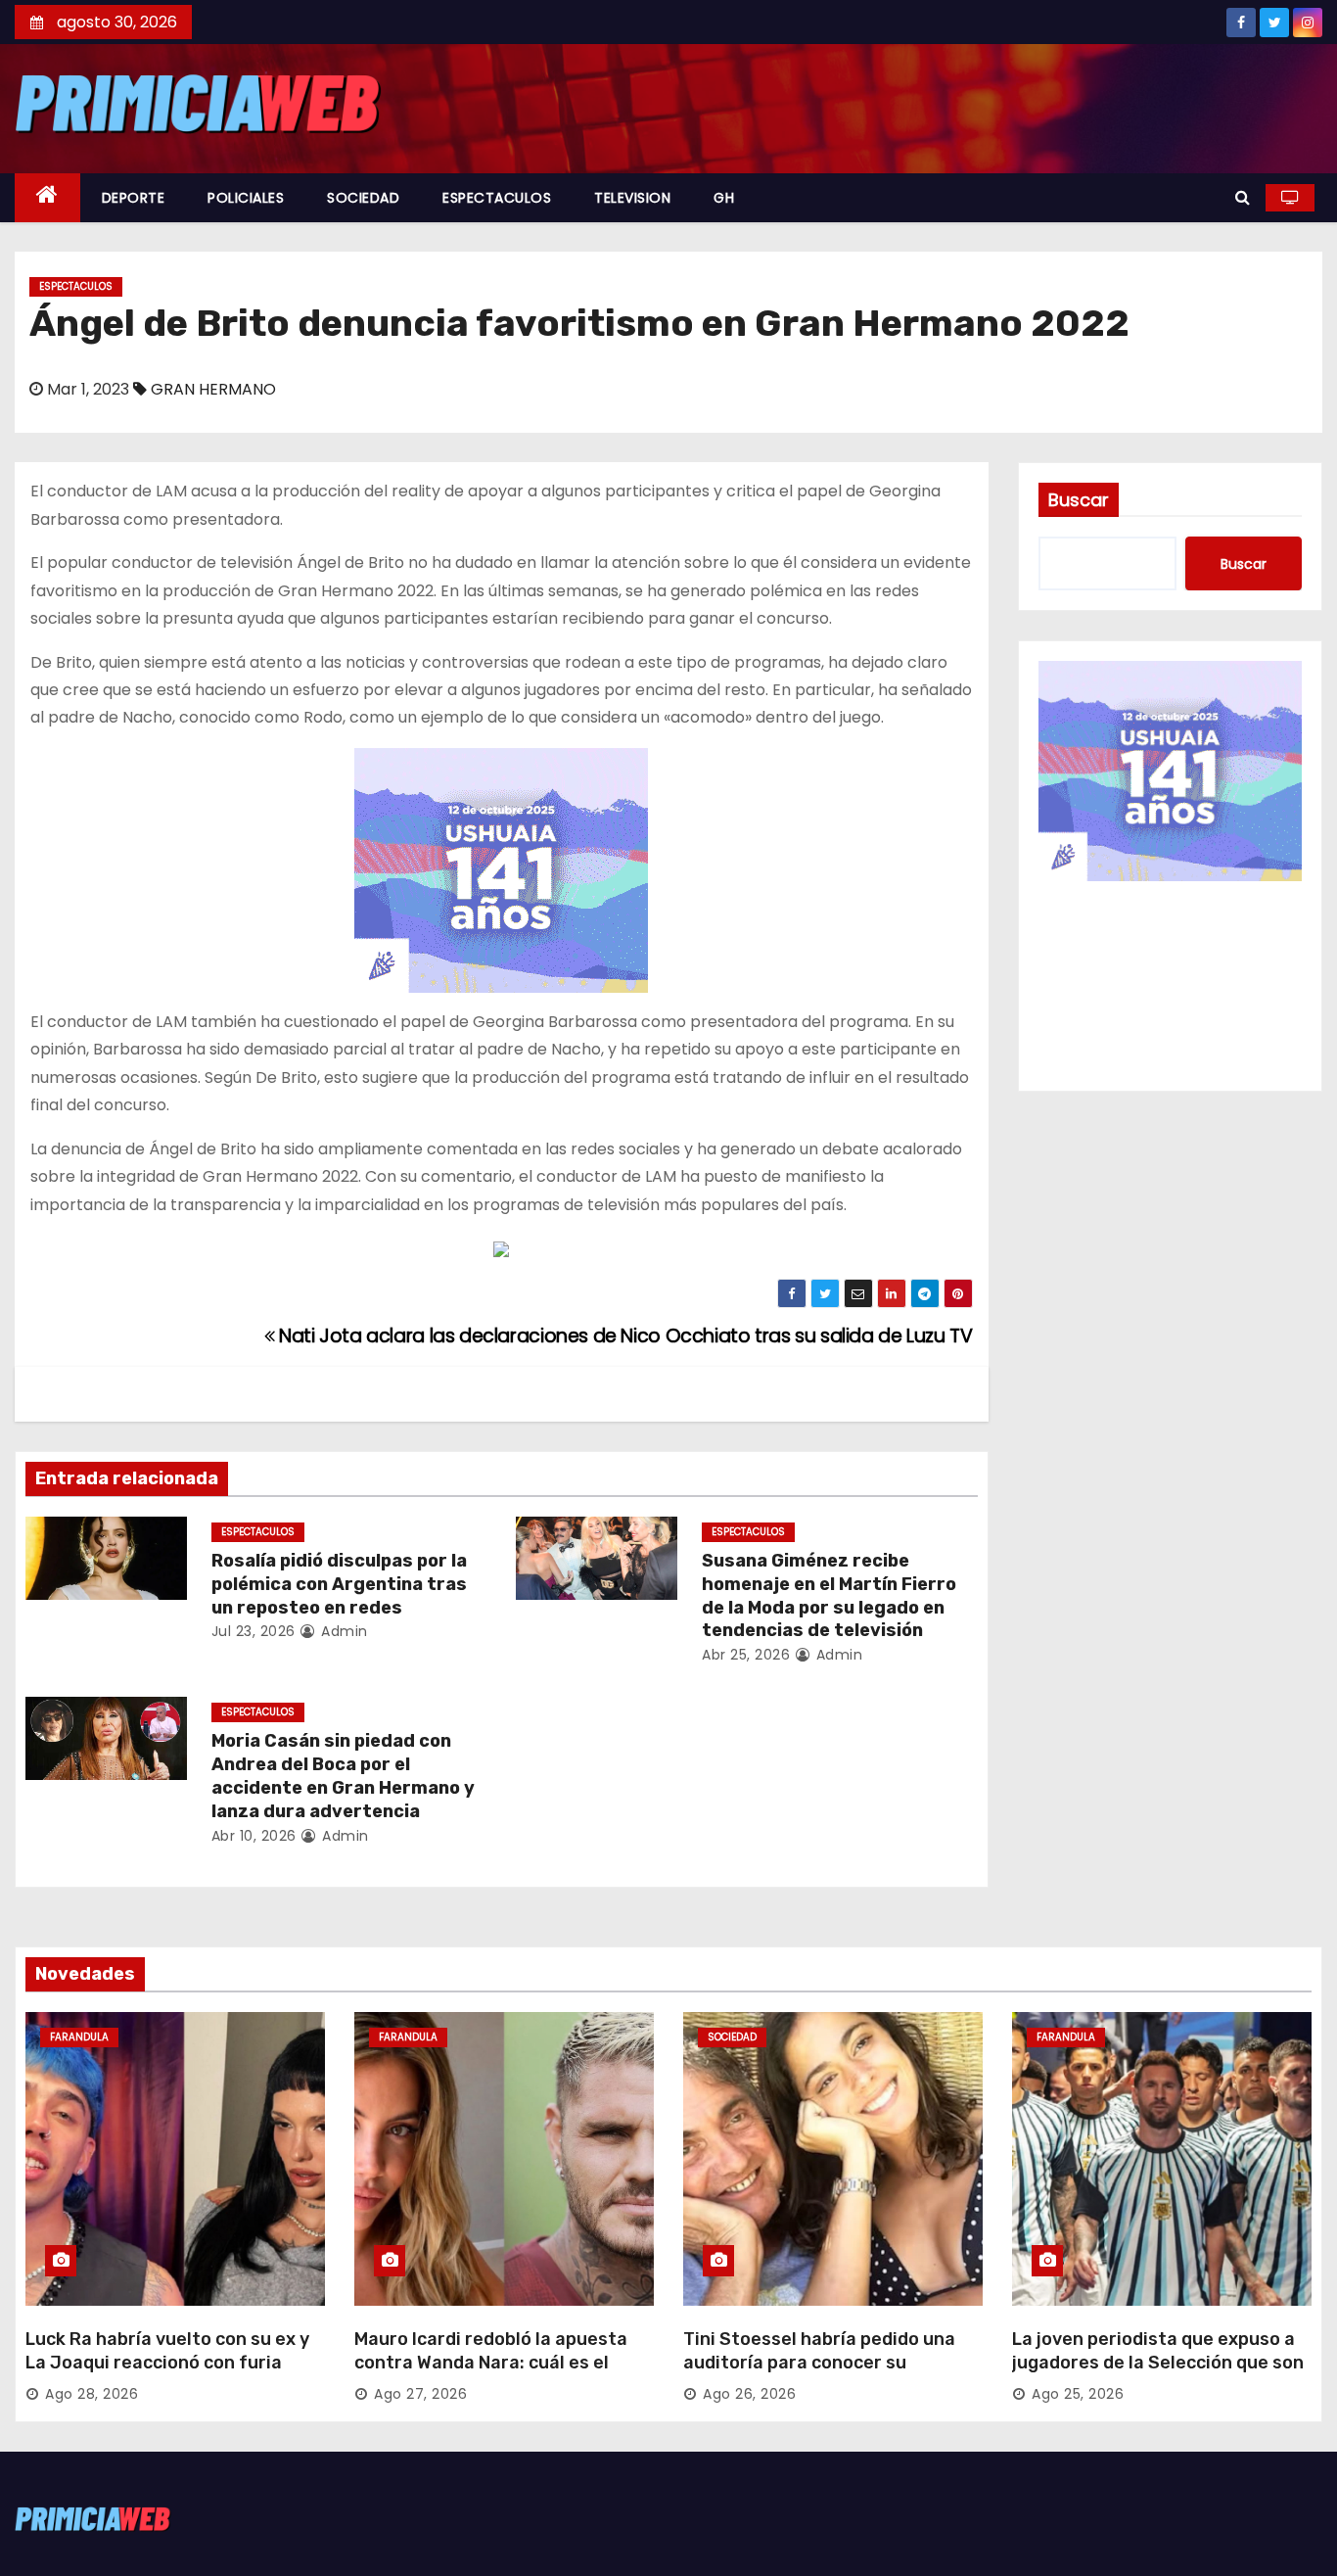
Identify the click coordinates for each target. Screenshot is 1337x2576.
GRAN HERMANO (213, 389)
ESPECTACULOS (497, 198)
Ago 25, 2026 (1078, 2394)
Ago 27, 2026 (420, 2394)
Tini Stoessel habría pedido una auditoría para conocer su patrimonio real (819, 2363)
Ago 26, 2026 (749, 2394)
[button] (1243, 197)
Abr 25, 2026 (746, 1655)
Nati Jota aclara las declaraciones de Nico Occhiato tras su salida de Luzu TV (623, 1336)
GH (724, 198)
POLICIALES (246, 198)
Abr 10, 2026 (254, 1836)
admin (343, 1631)
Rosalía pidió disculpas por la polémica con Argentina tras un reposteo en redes (339, 1584)
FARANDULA (79, 2037)
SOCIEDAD (363, 198)
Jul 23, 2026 (254, 1631)
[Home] (47, 198)
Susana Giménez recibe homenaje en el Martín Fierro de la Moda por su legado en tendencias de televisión (829, 1596)
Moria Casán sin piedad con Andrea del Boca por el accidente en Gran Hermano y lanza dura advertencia (343, 1776)
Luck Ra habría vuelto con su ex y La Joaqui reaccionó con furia (167, 2351)
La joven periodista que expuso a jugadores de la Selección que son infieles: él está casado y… (1158, 2363)
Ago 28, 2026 (92, 2394)
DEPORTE (134, 198)
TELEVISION (632, 198)
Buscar (1079, 500)
